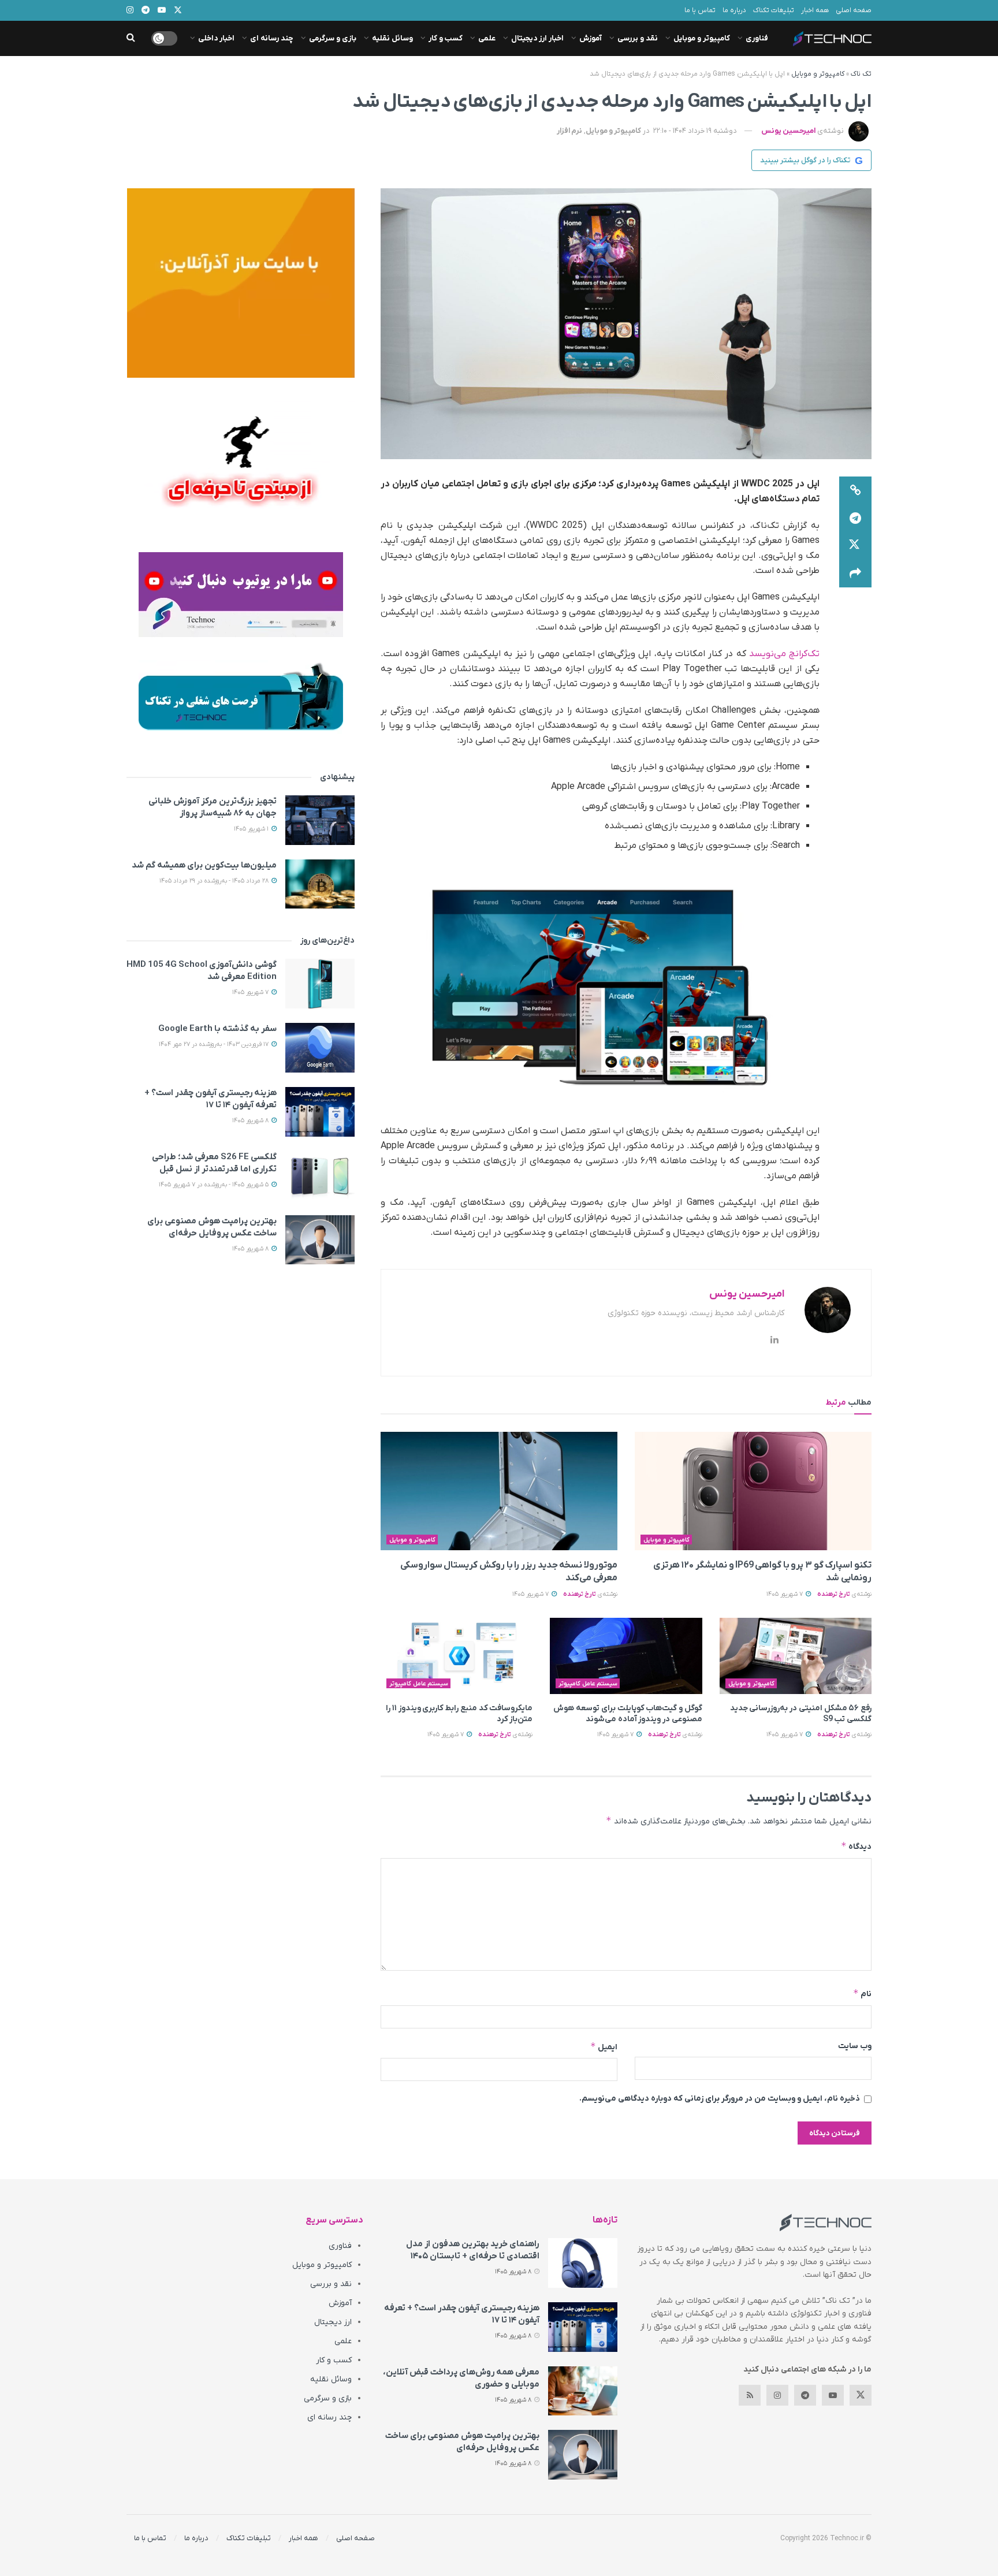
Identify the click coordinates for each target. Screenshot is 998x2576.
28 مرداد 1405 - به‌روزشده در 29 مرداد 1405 (215, 881)
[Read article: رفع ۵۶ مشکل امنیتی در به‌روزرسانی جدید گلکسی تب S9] (796, 1656)
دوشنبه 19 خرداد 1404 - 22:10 (695, 131)
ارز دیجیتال (333, 2322)
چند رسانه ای (272, 38)
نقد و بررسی (638, 38)
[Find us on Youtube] (833, 2395)
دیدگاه (856, 1846)
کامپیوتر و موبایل (702, 38)
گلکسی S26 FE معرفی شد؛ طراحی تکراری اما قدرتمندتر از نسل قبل (214, 1163)
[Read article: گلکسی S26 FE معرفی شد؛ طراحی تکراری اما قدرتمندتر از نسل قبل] (320, 1176)
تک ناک (861, 74)
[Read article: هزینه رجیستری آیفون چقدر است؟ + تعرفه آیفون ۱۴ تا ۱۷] (320, 1112)
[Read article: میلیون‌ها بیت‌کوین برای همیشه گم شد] (320, 884)
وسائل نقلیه (392, 38)
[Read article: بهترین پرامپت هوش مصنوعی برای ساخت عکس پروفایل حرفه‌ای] (320, 1240)
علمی (487, 38)
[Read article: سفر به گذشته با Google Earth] (320, 1048)
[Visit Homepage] (832, 39)
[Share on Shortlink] (855, 490)
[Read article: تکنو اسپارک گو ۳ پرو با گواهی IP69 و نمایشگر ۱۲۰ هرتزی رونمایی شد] (753, 1491)
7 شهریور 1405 (785, 1594)
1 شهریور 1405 (252, 829)
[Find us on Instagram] (777, 2395)
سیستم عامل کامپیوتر (588, 1684)
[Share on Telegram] (855, 518)
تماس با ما (700, 10)
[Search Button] (131, 38)
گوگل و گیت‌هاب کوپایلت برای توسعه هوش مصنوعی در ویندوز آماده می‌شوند (628, 1714)
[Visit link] (241, 283)
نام (862, 1994)
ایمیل (604, 2047)
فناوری (757, 38)
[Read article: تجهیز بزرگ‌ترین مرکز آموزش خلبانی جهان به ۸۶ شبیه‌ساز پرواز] (320, 820)
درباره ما (734, 10)
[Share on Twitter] (855, 546)
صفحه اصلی (854, 10)
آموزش (591, 38)
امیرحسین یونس (788, 131)
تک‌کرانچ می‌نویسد (783, 654)
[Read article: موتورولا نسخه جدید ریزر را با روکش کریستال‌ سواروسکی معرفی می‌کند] (499, 1491)
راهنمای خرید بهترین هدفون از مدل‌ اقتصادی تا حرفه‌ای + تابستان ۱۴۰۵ (473, 2250)
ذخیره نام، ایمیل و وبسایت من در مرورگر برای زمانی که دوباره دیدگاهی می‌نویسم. (720, 2099)
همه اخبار (815, 10)
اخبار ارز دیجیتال (537, 38)
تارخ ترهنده (834, 1594)
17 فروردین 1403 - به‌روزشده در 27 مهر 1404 (215, 1044)
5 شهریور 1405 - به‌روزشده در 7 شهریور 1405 (215, 1185)
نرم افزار (569, 131)
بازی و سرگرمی (333, 38)
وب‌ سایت (855, 2046)
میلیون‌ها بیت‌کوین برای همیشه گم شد (204, 865)
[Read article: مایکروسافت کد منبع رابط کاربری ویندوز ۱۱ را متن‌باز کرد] (457, 1656)
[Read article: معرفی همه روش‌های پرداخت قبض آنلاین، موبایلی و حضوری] (583, 2391)
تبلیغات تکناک (774, 10)
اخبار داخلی (216, 38)
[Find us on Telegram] (805, 2395)
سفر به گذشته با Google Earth (217, 1029)
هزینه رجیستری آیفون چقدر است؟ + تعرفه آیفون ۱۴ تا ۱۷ (211, 1099)
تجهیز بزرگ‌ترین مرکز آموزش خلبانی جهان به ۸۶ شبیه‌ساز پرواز (213, 807)
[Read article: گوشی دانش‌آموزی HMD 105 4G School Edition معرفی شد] (320, 984)
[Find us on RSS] (750, 2395)
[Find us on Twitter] (861, 2395)
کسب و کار (446, 38)
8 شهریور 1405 (251, 1121)
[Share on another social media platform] (855, 574)
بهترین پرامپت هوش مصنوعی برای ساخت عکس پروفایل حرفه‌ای (212, 1227)
